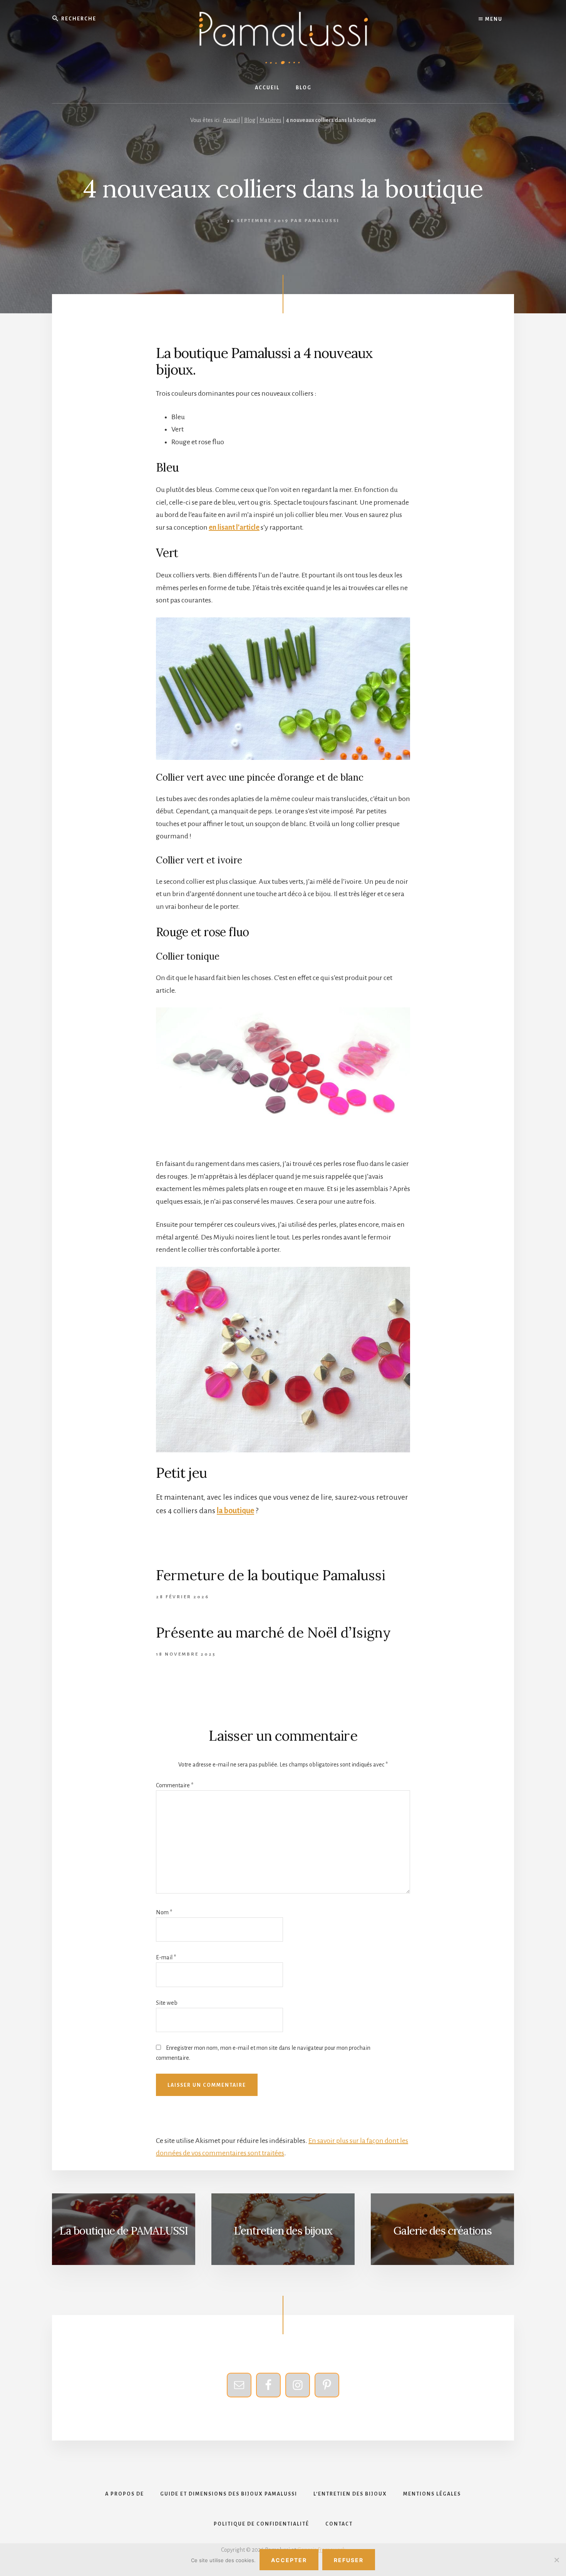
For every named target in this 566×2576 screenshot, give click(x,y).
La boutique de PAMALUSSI (124, 2231)
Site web (167, 2003)
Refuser (349, 2560)
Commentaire (175, 1785)
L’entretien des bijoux (283, 2231)
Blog (250, 120)
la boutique (235, 1510)
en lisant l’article (234, 527)
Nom (164, 1912)
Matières (270, 120)
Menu (493, 19)
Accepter (289, 2560)
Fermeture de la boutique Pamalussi (271, 1575)
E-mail (166, 1957)
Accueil (231, 120)
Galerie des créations (443, 2231)
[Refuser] (556, 2560)
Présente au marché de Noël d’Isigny (273, 1633)
